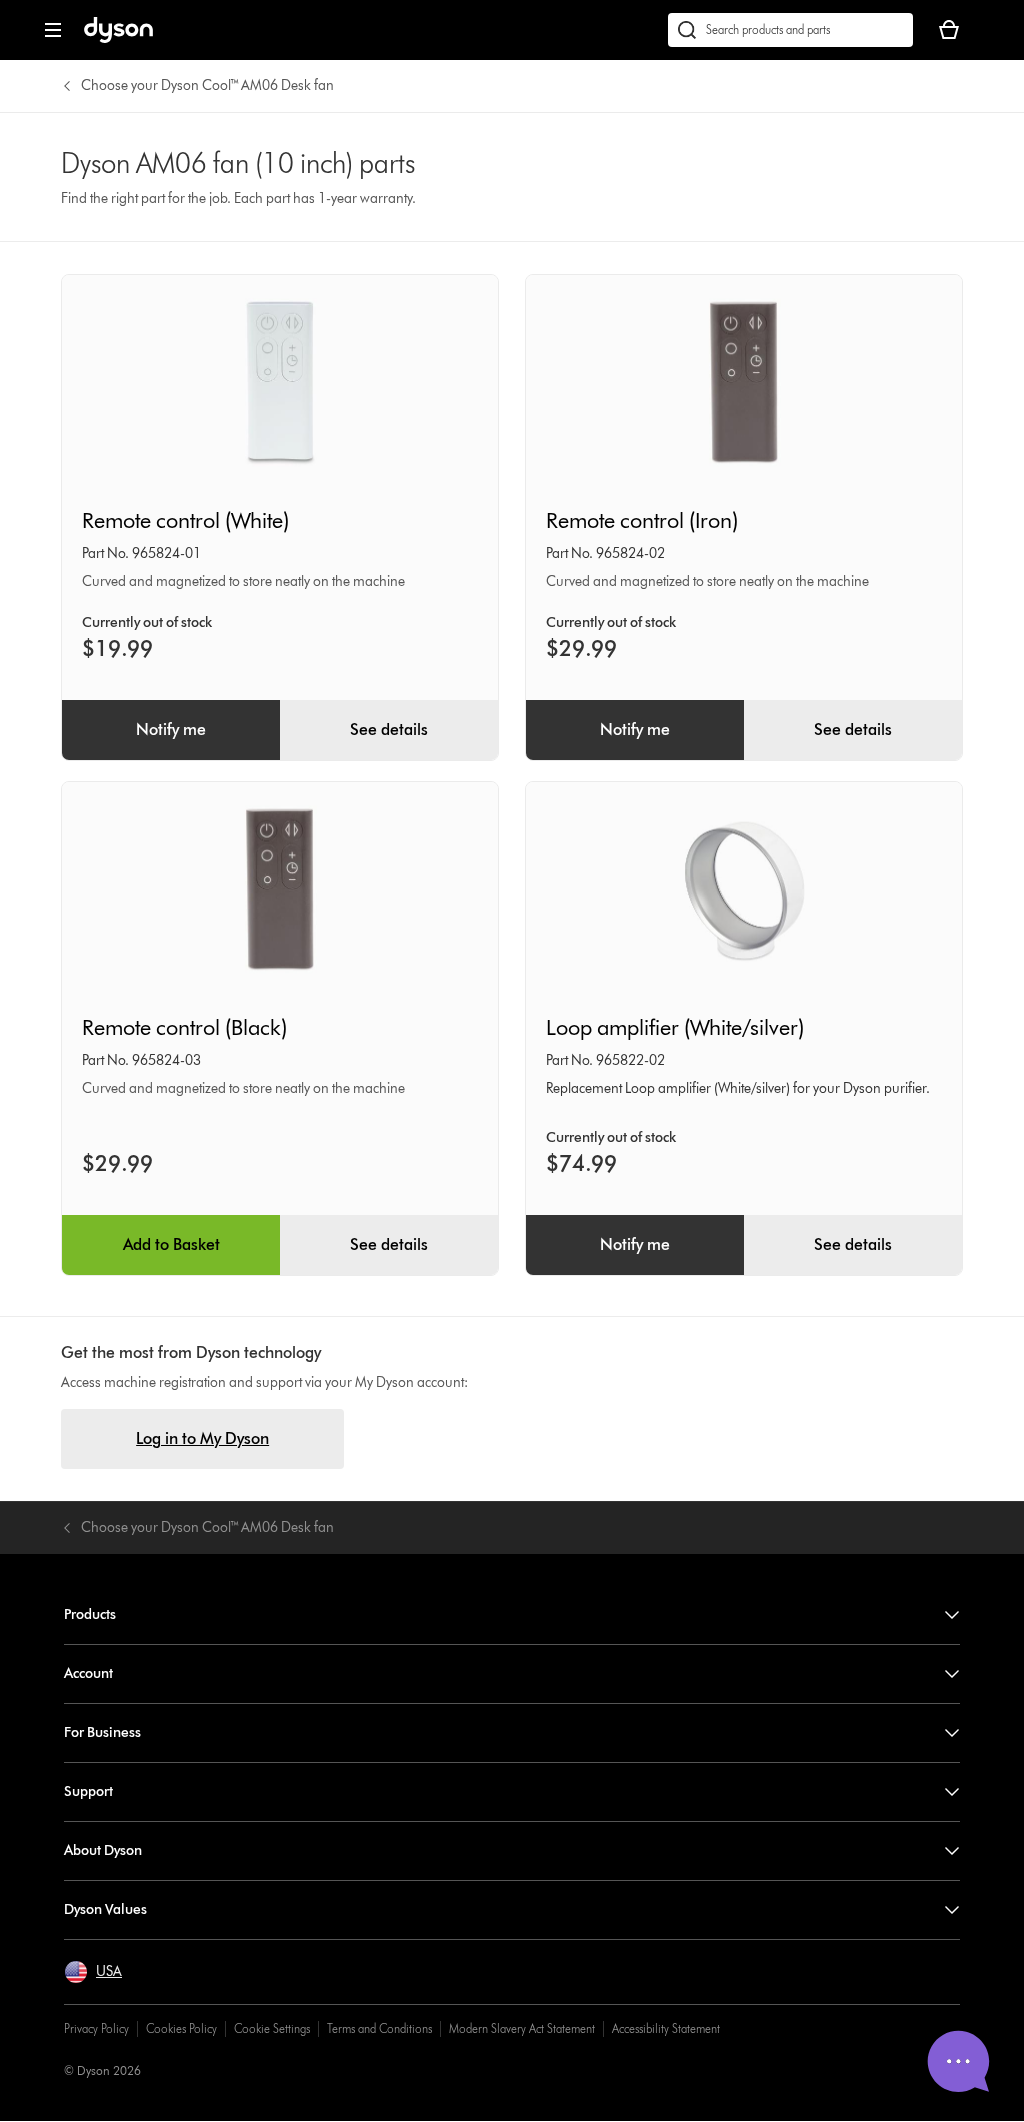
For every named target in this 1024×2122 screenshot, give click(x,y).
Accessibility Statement (666, 2028)
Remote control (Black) (184, 1027)
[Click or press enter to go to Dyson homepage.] (118, 38)
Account (88, 1673)
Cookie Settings (272, 2028)
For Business (102, 1732)
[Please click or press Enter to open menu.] (53, 30)
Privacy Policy (96, 2028)
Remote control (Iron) (642, 520)
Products (90, 1614)
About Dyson (103, 1850)
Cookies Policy (181, 2028)
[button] (93, 1972)
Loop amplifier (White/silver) (675, 1027)
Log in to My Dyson (202, 1438)
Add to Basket (171, 1244)
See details (389, 729)
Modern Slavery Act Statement (522, 2028)
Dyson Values (105, 1909)
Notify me (171, 729)
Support (88, 1791)
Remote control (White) (185, 520)
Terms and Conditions (379, 2028)
